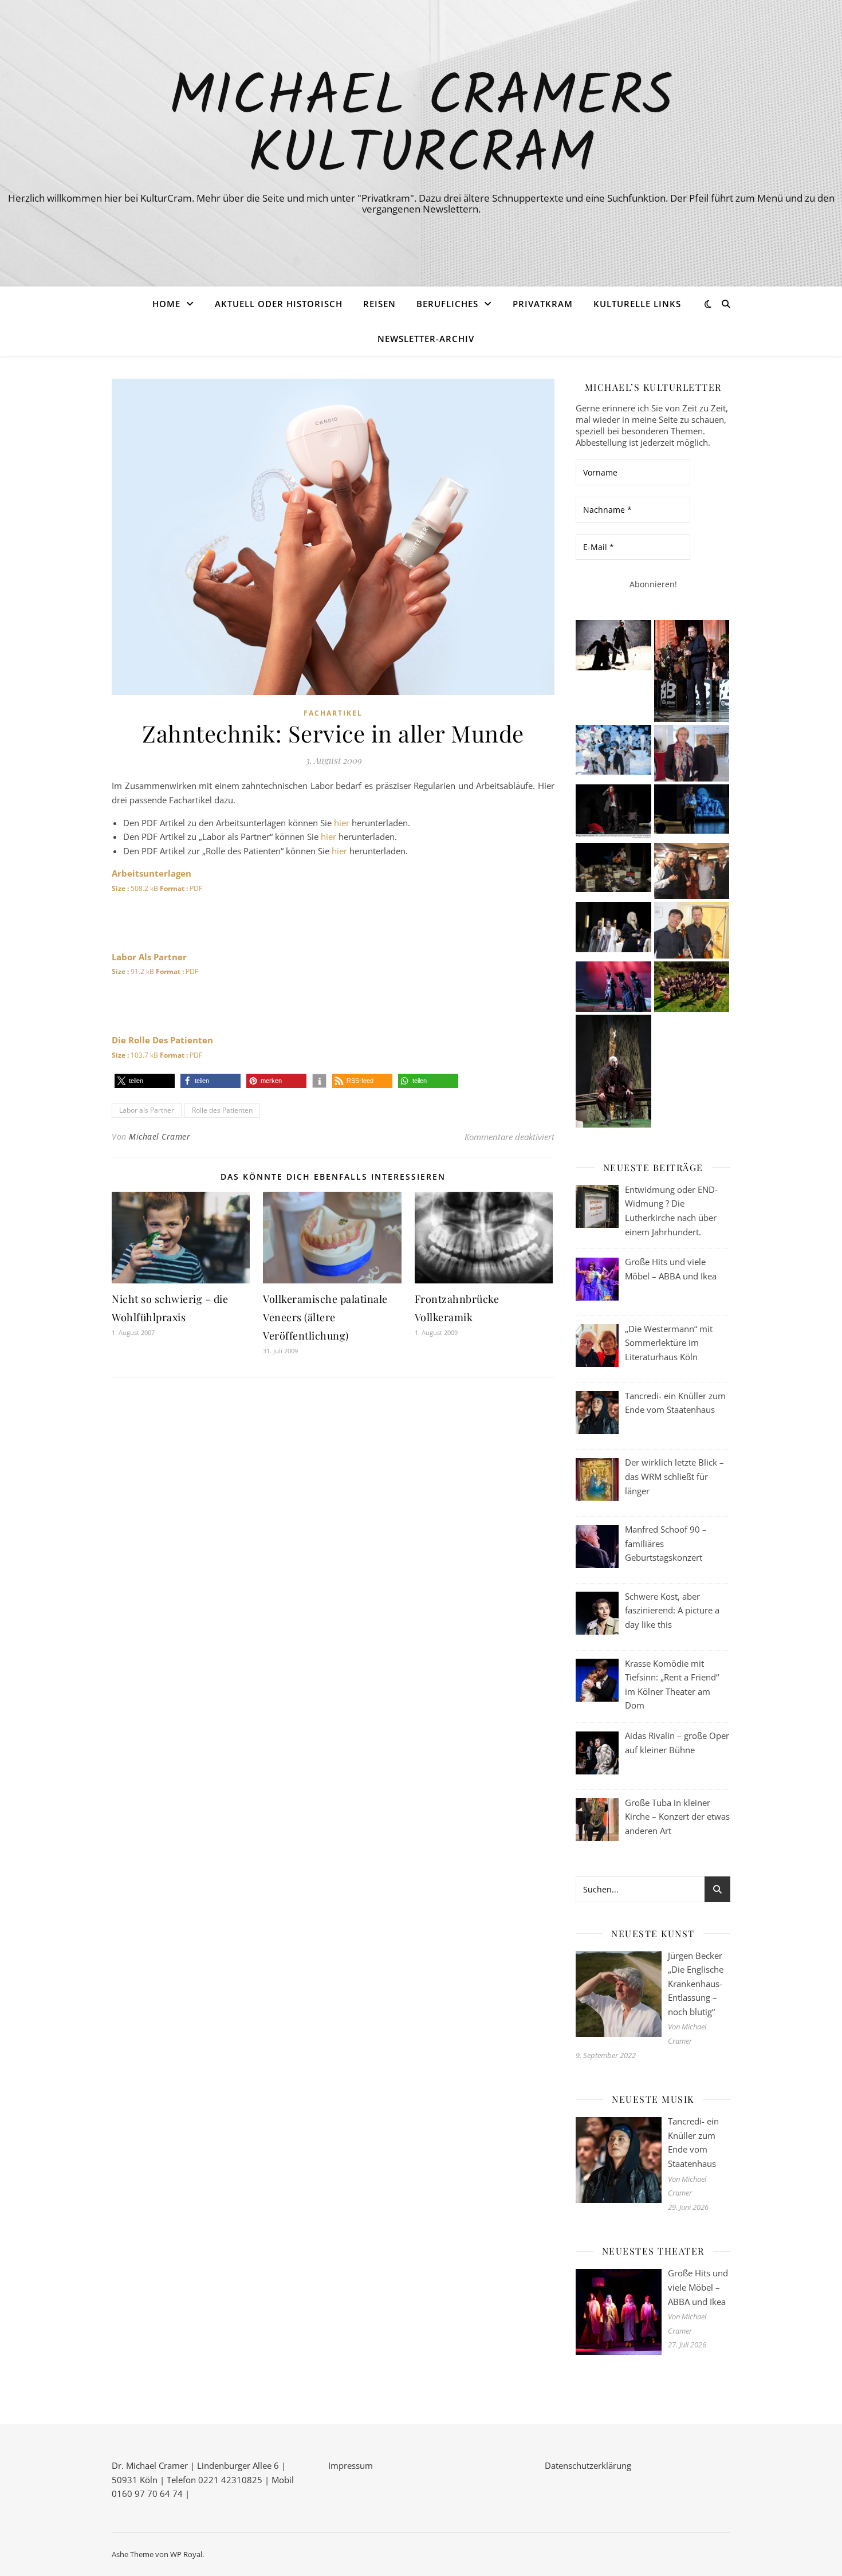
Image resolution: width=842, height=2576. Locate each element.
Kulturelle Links (637, 304)
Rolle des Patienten (222, 1110)
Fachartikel (333, 713)
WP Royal (186, 2554)
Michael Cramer (160, 1136)
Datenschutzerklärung (588, 2465)
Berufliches (447, 304)
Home (166, 304)
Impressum (351, 2465)
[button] (145, 1081)
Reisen (379, 304)
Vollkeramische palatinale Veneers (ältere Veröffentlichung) (325, 1317)
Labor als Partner (147, 1110)
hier (342, 823)
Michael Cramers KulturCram (421, 127)
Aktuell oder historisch (279, 304)
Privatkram (543, 304)
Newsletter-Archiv (426, 339)
